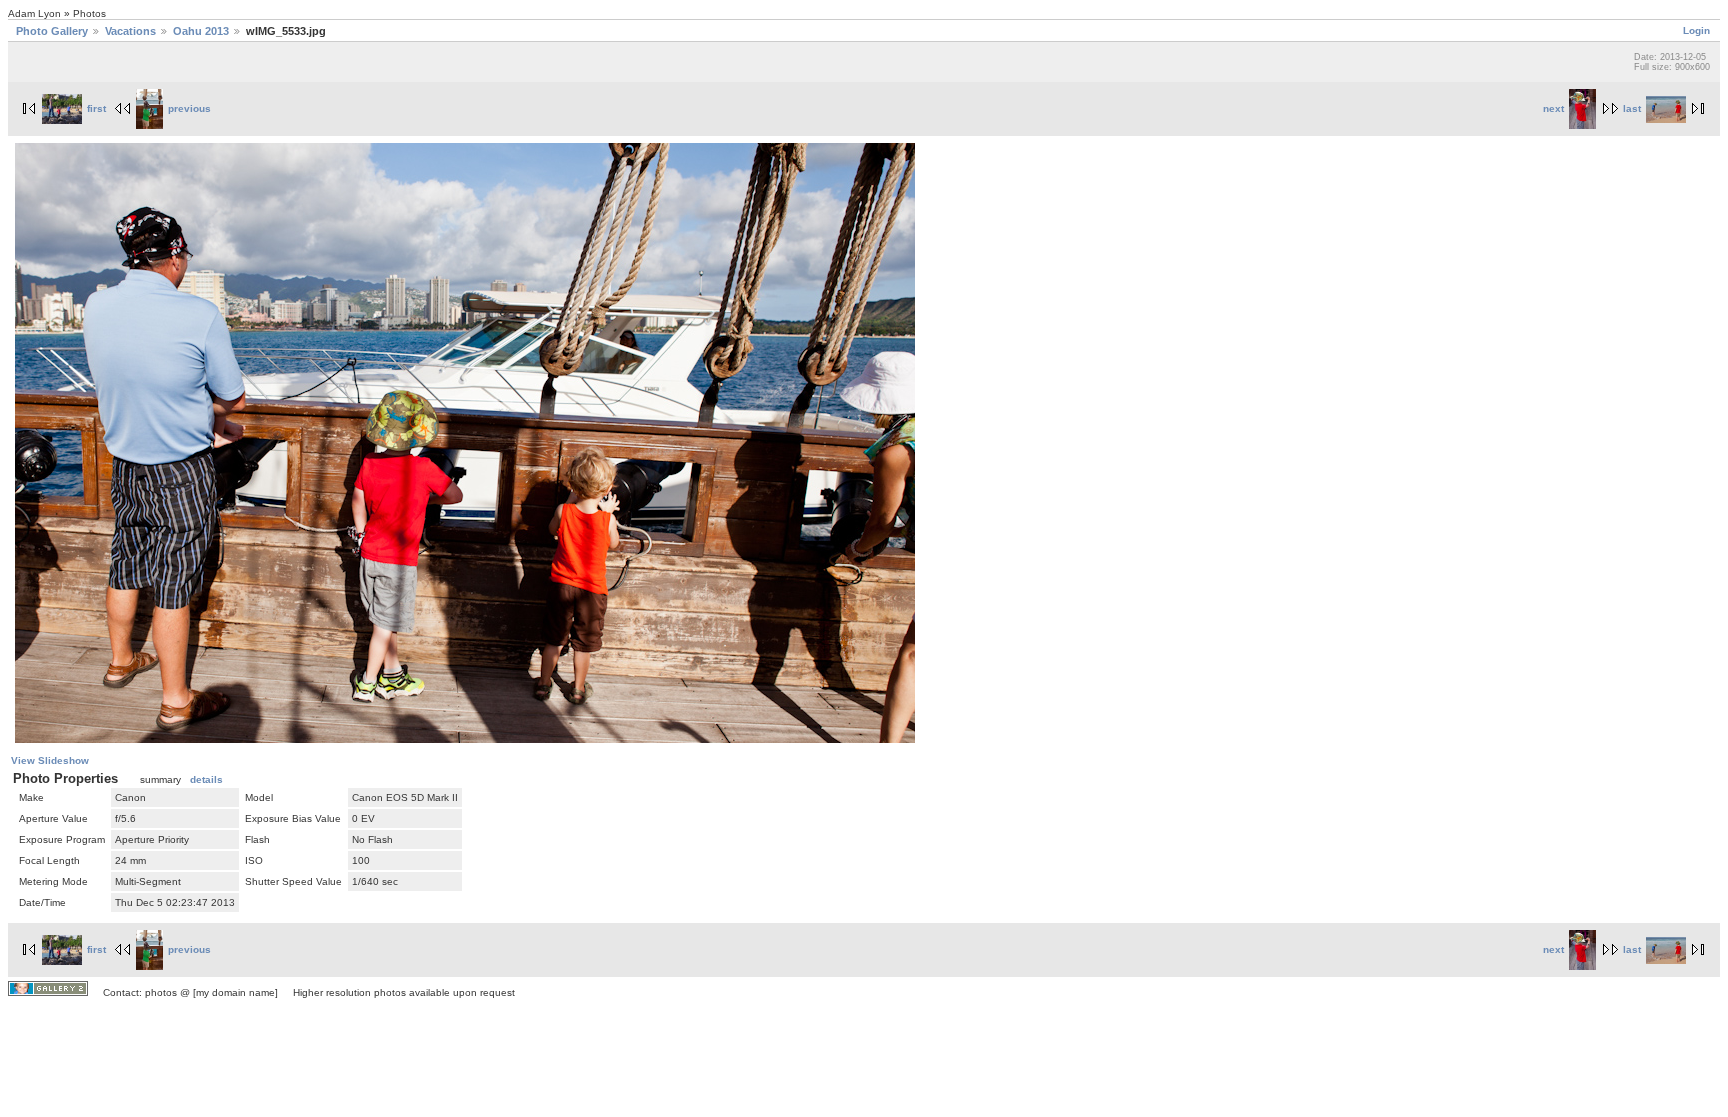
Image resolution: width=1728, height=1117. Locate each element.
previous (189, 108)
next (1553, 108)
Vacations (130, 31)
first (96, 108)
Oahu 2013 (201, 31)
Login (1696, 30)
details (206, 779)
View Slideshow (50, 760)
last (1632, 108)
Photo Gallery (52, 31)
